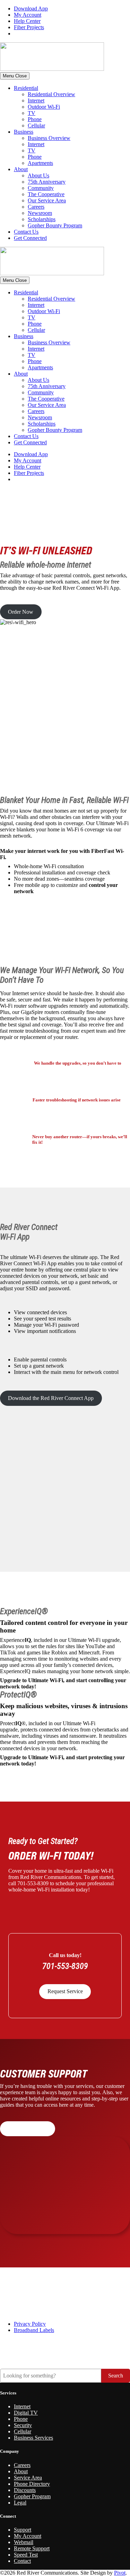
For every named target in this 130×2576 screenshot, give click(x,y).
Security (23, 2425)
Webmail (24, 2542)
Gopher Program (32, 2496)
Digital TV (26, 2413)
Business (24, 132)
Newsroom (40, 213)
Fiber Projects (29, 27)
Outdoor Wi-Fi (44, 107)
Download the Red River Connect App (51, 1398)
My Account (28, 15)
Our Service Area (47, 200)
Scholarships (42, 219)
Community (41, 188)
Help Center (27, 21)
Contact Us (26, 232)
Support (23, 2530)
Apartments (40, 163)
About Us (38, 175)
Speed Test (26, 2555)
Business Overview (49, 138)
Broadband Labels (34, 2330)
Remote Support (32, 2548)
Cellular (36, 125)
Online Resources (27, 2129)
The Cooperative (46, 194)
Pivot (120, 2573)
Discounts (25, 2490)
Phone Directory (32, 2484)
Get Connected (30, 238)
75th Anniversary (47, 182)
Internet (36, 100)
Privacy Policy (30, 2324)
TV (32, 113)
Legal (20, 2503)
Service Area (28, 2478)
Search (116, 2376)
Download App (31, 9)
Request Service (65, 1991)
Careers (36, 207)
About (21, 169)
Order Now (21, 612)
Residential (26, 88)
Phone (35, 119)
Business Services (33, 2438)
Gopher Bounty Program (55, 225)
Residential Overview (51, 94)
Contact (22, 2561)
